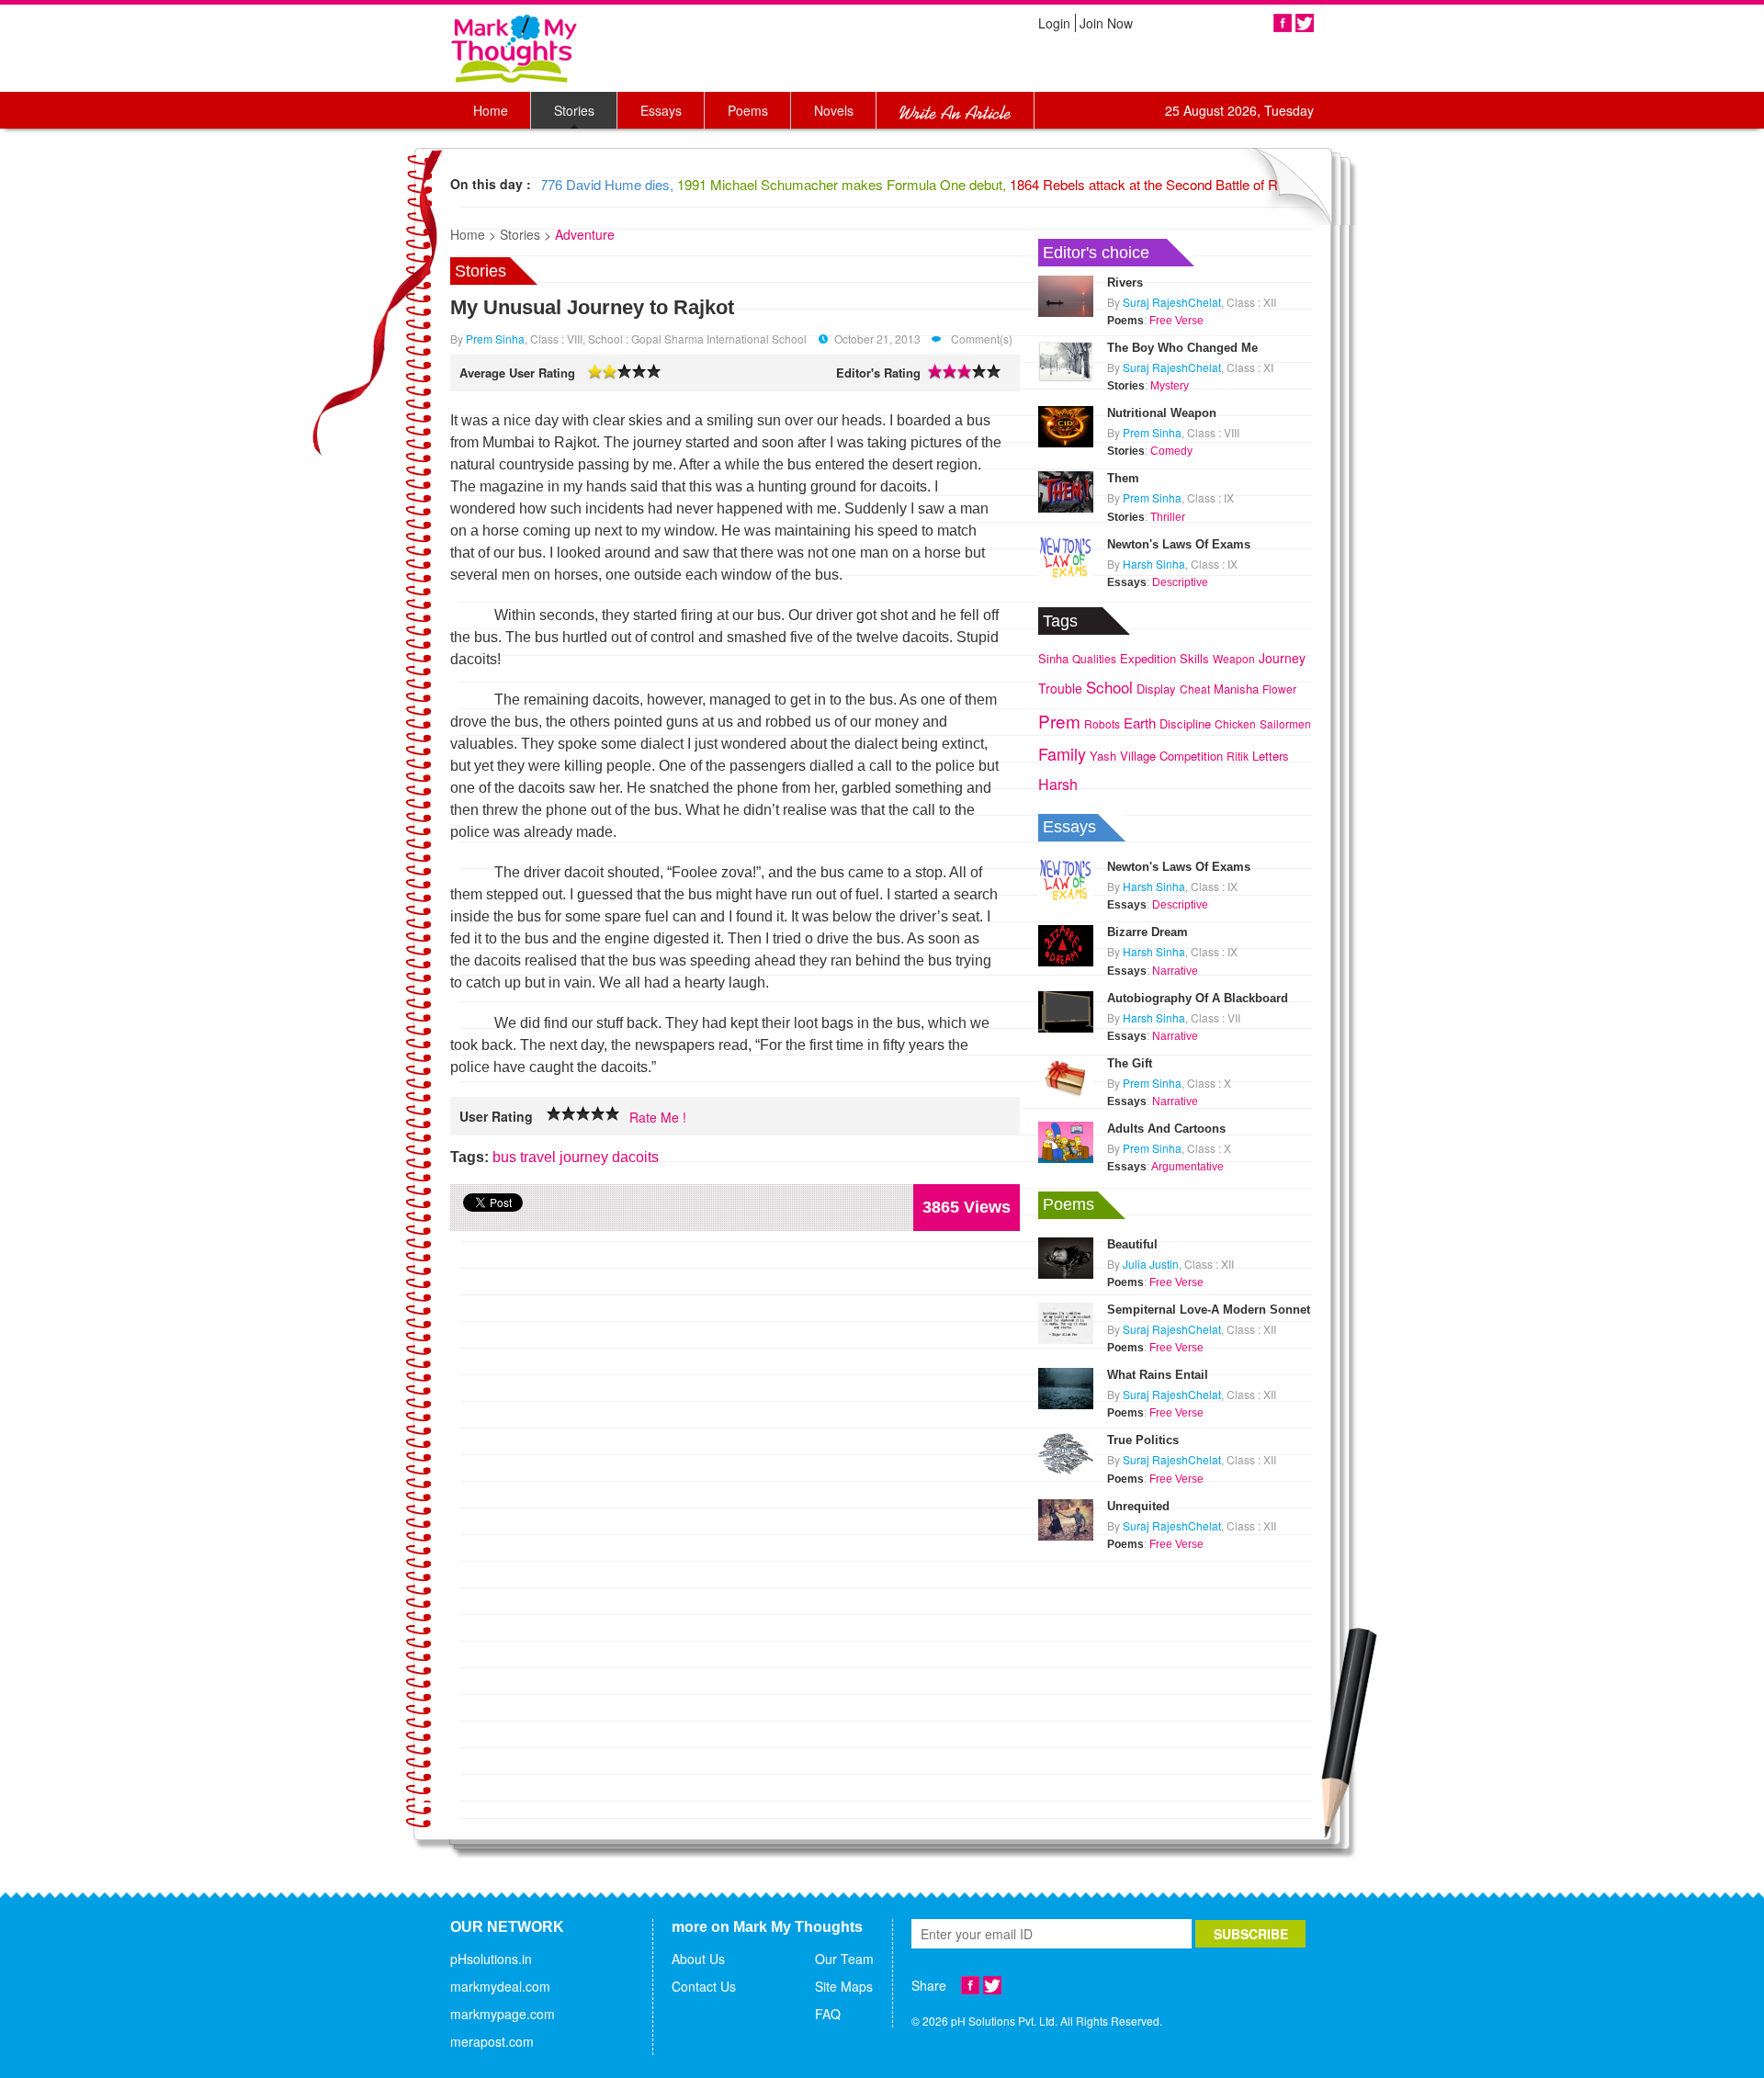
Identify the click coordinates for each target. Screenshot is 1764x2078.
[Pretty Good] (583, 1114)
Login (1054, 23)
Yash (1103, 756)
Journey (1282, 658)
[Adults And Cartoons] (1066, 1140)
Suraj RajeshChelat (1172, 302)
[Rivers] (1066, 294)
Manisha (1236, 689)
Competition (1191, 756)
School (1109, 687)
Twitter (1305, 23)
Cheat (1195, 689)
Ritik (1238, 756)
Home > (473, 234)
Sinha (1053, 658)
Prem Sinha (495, 339)
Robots (1102, 723)
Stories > (526, 234)
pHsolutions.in (491, 1959)
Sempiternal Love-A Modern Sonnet (1209, 1310)
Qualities (1094, 658)
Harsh (1058, 784)
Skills (1194, 658)
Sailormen (1285, 723)
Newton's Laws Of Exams (1179, 544)
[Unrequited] (1066, 1518)
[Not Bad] (569, 1114)
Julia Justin (1151, 1264)
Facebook (1283, 23)
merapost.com (492, 2041)
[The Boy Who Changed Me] (1066, 359)
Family (1062, 753)
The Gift (1130, 1063)
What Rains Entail (1158, 1375)
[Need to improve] (554, 1114)
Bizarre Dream (1148, 932)
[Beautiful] (1066, 1256)
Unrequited (1138, 1506)
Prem (1059, 721)
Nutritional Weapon (1162, 413)
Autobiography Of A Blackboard (1198, 998)
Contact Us (704, 1986)
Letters (1271, 756)
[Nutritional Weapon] (1066, 424)
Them (1123, 478)
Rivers (1125, 282)
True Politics (1143, 1440)
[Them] (1066, 491)
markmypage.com (503, 2014)
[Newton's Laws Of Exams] (1066, 556)
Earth (1140, 723)
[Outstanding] (598, 1114)
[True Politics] (1066, 1452)
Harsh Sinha (1154, 564)
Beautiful (1132, 1244)
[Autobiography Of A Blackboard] (1066, 1010)
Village (1138, 756)
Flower (1279, 689)
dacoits (635, 1157)
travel (538, 1157)
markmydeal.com (500, 1986)
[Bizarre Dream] (1066, 944)
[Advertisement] (1176, 1670)
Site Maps (844, 1986)
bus (504, 1157)
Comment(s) (980, 339)
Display (1156, 689)
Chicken (1235, 723)
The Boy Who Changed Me (1182, 348)
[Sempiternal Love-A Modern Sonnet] (1066, 1321)
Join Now (1106, 23)
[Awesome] (613, 1114)
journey (584, 1157)
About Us (698, 1959)
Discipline (1185, 723)
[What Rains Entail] (1066, 1386)
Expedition (1148, 658)
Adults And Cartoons (1166, 1129)
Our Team (844, 1959)
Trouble (1060, 688)
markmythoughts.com (514, 48)
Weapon (1234, 658)
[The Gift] (1066, 1075)
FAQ (828, 2014)
